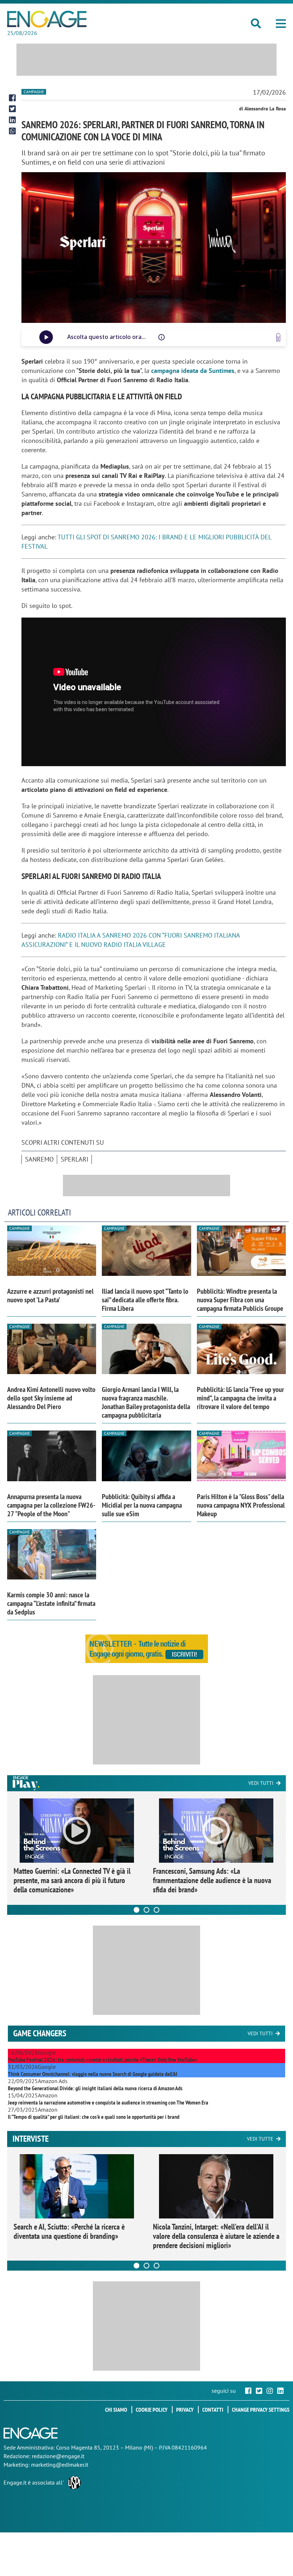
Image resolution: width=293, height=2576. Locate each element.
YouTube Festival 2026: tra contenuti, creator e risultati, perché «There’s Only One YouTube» (102, 2060)
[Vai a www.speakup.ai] (278, 337)
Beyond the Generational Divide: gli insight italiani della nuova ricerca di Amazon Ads (95, 2088)
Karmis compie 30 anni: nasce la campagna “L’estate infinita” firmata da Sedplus (51, 1603)
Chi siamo (116, 2410)
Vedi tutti (261, 1783)
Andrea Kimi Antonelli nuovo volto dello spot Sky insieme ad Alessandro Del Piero (51, 1398)
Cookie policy (152, 2410)
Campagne (34, 92)
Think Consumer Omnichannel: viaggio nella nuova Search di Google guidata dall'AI (93, 2074)
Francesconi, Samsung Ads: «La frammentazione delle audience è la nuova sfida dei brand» (212, 1880)
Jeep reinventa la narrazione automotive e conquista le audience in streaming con (108, 2102)
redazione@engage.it (58, 2456)
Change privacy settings (261, 2410)
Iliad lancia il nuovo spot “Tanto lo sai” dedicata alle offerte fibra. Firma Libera (145, 1300)
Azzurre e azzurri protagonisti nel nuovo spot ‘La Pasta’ (50, 1296)
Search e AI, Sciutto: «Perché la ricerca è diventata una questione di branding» (69, 2231)
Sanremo (39, 1159)
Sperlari (75, 1159)
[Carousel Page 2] (146, 1910)
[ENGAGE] (47, 19)
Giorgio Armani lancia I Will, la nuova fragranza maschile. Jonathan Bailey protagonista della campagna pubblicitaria (146, 1402)
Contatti (213, 2410)
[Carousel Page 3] (157, 1910)
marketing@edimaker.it (60, 2465)
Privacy (185, 2410)
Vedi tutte (260, 2139)
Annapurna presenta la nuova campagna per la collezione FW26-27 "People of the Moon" (51, 1505)
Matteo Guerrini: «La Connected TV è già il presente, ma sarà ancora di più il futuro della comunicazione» (72, 1880)
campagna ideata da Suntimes (193, 371)
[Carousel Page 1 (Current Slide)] (136, 1910)
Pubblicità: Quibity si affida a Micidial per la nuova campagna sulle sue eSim (142, 1505)
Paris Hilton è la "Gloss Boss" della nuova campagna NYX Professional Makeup (241, 1505)
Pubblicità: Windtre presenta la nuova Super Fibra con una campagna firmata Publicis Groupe (240, 1300)
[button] (281, 24)
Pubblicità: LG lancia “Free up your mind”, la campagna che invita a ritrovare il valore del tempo (240, 1398)
